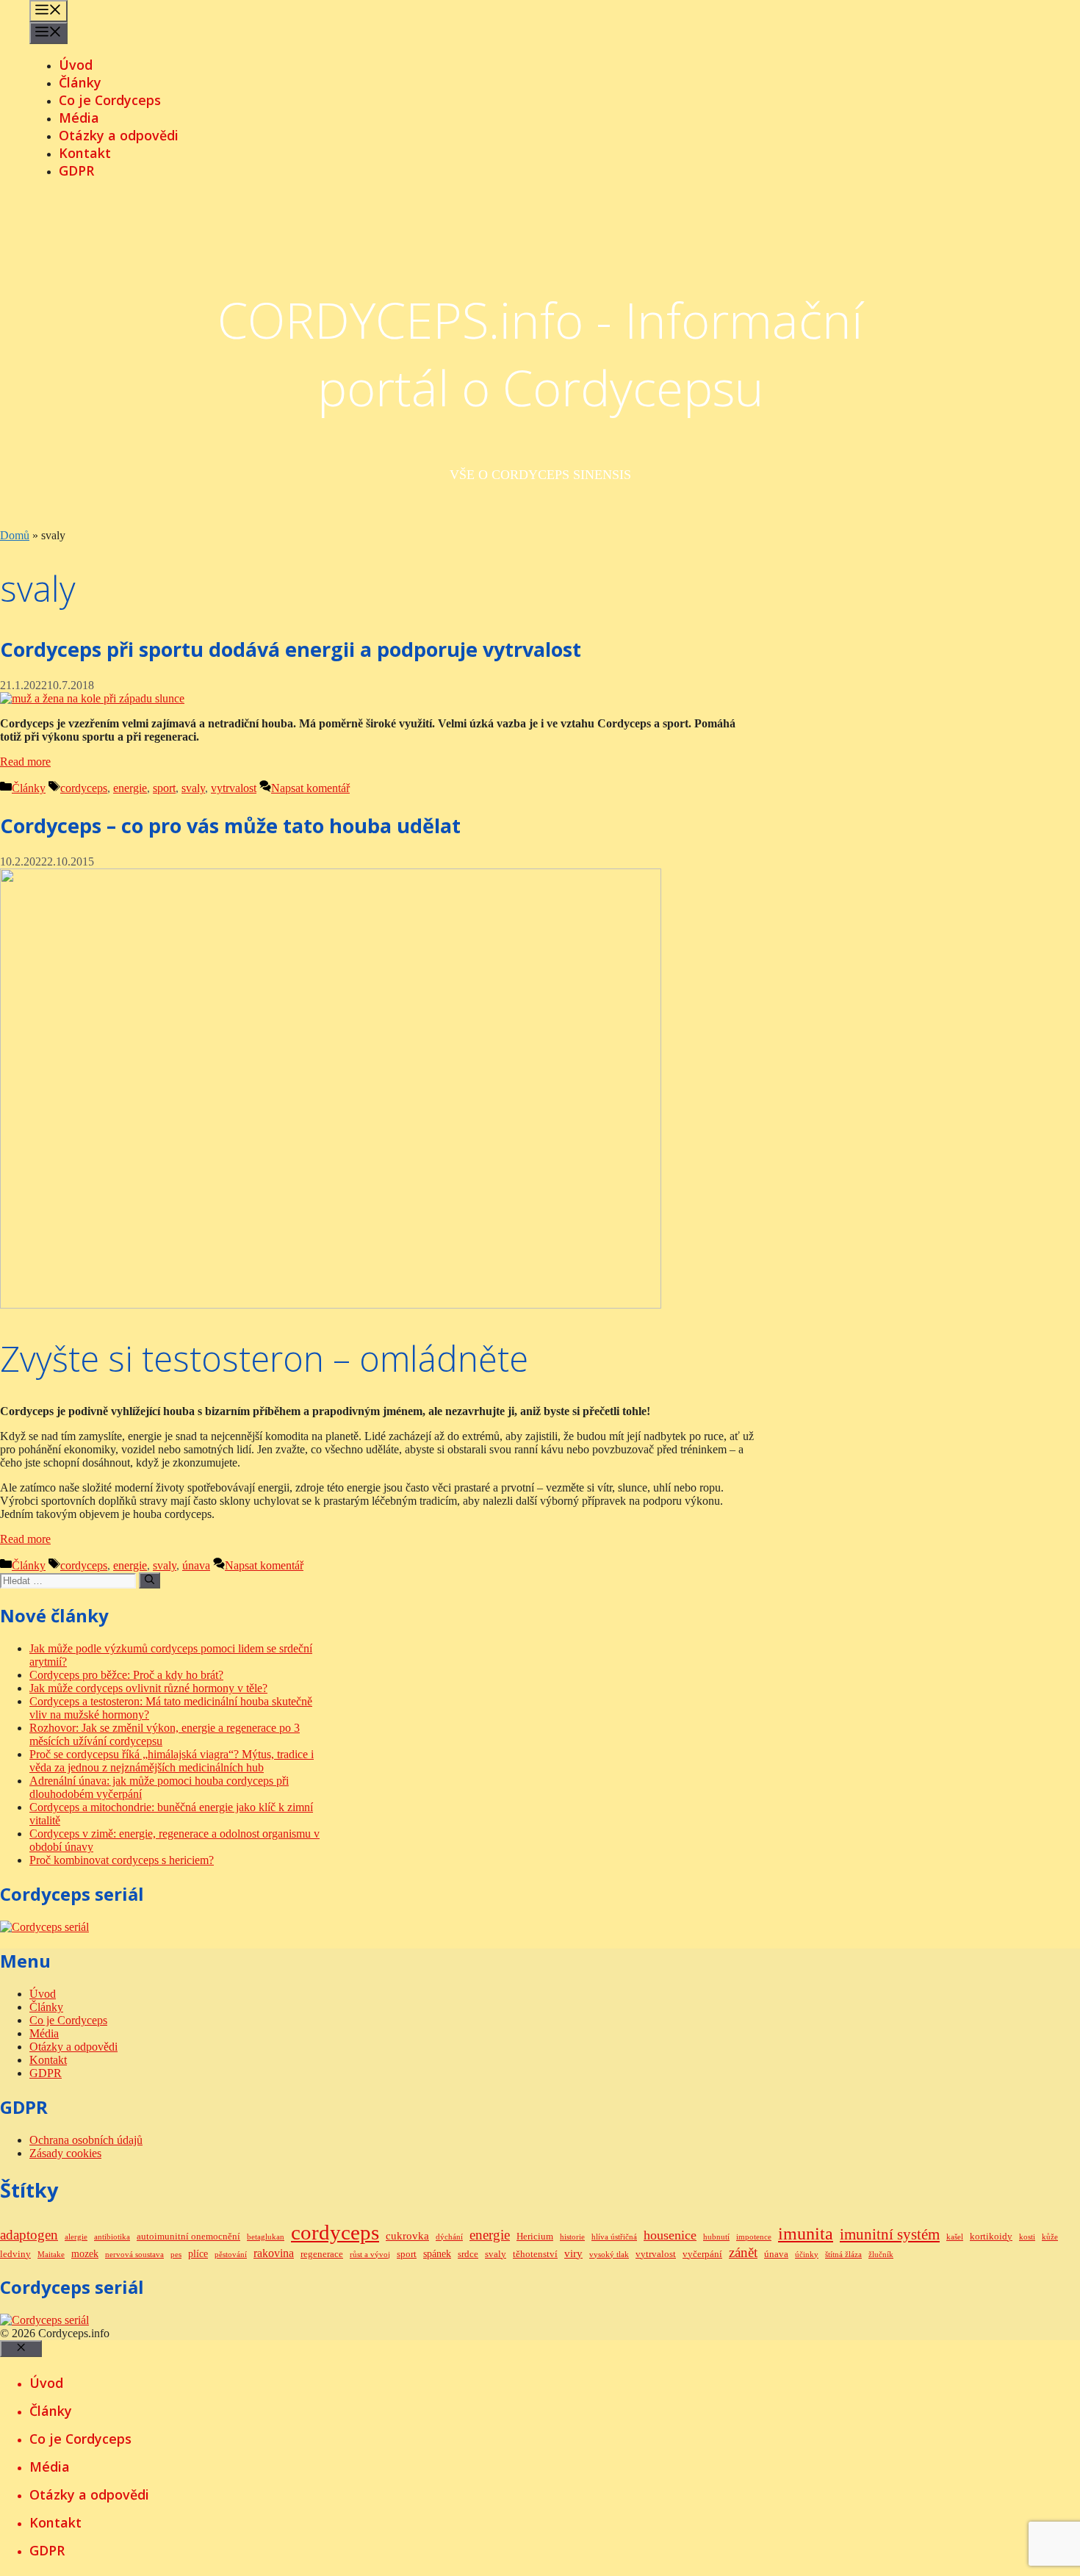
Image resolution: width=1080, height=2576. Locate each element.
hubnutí (716, 2237)
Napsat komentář (310, 788)
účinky (807, 2255)
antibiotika (112, 2237)
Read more (25, 762)
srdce (468, 2254)
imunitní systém (890, 2234)
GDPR (76, 170)
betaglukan (266, 2237)
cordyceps (84, 788)
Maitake (51, 2255)
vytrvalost (234, 788)
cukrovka (407, 2235)
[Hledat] (150, 1580)
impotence (754, 2237)
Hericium (535, 2237)
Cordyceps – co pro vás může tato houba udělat (230, 825)
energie (130, 788)
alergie (76, 2237)
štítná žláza (843, 2255)
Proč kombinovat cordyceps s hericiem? (122, 1860)
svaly (193, 788)
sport (164, 788)
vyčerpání (702, 2254)
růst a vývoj (370, 2255)
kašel (955, 2237)
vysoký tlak (609, 2255)
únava (196, 1565)
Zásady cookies (65, 2153)
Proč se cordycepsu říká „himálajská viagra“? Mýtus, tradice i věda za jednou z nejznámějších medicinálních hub (172, 1761)
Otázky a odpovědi (119, 135)
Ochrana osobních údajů (86, 2140)
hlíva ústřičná (614, 2237)
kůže (1050, 2237)
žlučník (881, 2255)
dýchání (449, 2237)
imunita (806, 2234)
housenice (670, 2235)
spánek (437, 2253)
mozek (85, 2253)
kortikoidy (991, 2237)
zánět (743, 2252)
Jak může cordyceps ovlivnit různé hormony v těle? (148, 1688)
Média (79, 118)
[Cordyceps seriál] (44, 1927)
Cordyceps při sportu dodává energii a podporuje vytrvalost (291, 649)
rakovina (274, 2253)
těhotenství (535, 2254)
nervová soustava (134, 2255)
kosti (1027, 2237)
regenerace (322, 2254)
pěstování (231, 2255)
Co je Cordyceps (110, 100)
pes (176, 2255)
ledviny (15, 2254)
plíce (198, 2253)
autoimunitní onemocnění (188, 2237)
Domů (15, 535)
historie (572, 2237)
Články (80, 82)
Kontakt (85, 153)
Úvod (76, 65)
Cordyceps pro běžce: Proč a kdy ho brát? (126, 1675)
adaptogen (29, 2235)
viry (573, 2253)
